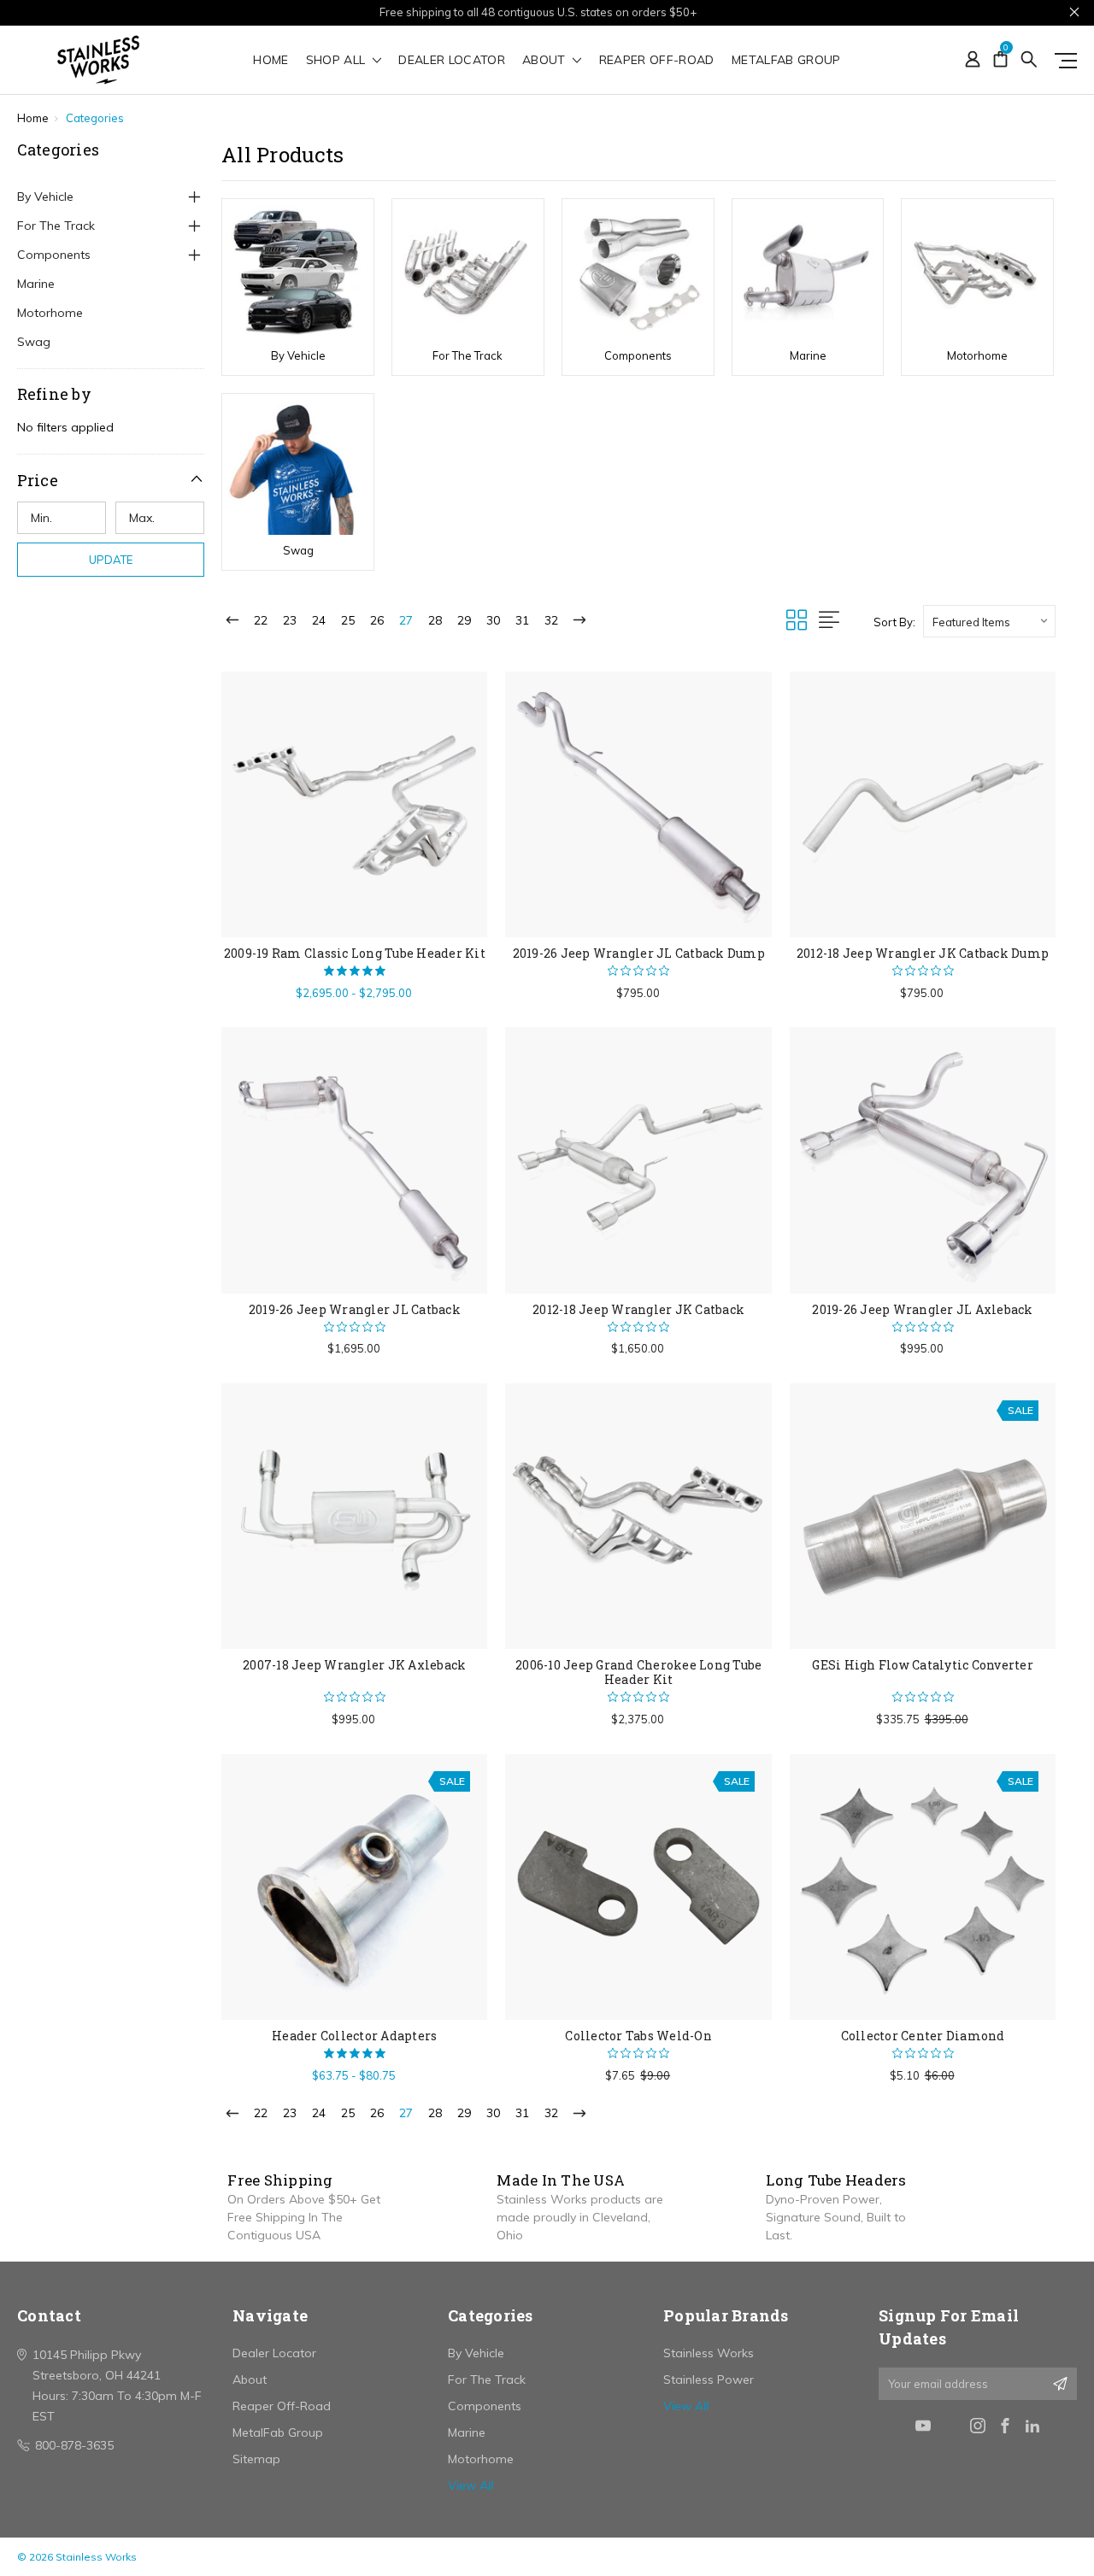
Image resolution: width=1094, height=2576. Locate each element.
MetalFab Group (786, 61)
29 (464, 620)
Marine (36, 284)
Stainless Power (709, 2379)
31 (522, 620)
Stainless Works (709, 2353)
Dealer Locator (452, 61)
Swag (34, 342)
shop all (338, 61)
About (546, 61)
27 (406, 620)
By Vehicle (45, 197)
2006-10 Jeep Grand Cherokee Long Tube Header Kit (638, 1672)
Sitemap (256, 2459)
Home (271, 61)
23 (290, 620)
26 (377, 620)
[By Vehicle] (298, 272)
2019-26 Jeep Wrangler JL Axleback (922, 1309)
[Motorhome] (977, 272)
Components (54, 255)
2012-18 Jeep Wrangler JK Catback (638, 1309)
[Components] (638, 272)
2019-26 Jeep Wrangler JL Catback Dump (639, 953)
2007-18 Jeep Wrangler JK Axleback (354, 1665)
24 (319, 620)
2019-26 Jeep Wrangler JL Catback (355, 1309)
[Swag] (298, 466)
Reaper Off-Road (657, 61)
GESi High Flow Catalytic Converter (923, 1665)
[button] (111, 480)
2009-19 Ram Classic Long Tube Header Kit (355, 953)
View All (471, 2485)
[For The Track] (468, 272)
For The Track (56, 226)
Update (111, 560)
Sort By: (894, 622)
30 (493, 620)
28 (435, 620)
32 (551, 620)
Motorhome (50, 313)
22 (261, 620)
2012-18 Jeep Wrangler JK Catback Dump (923, 953)
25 (348, 620)
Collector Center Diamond (923, 2036)
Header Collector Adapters (354, 2036)
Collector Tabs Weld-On (638, 2036)
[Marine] (808, 272)
